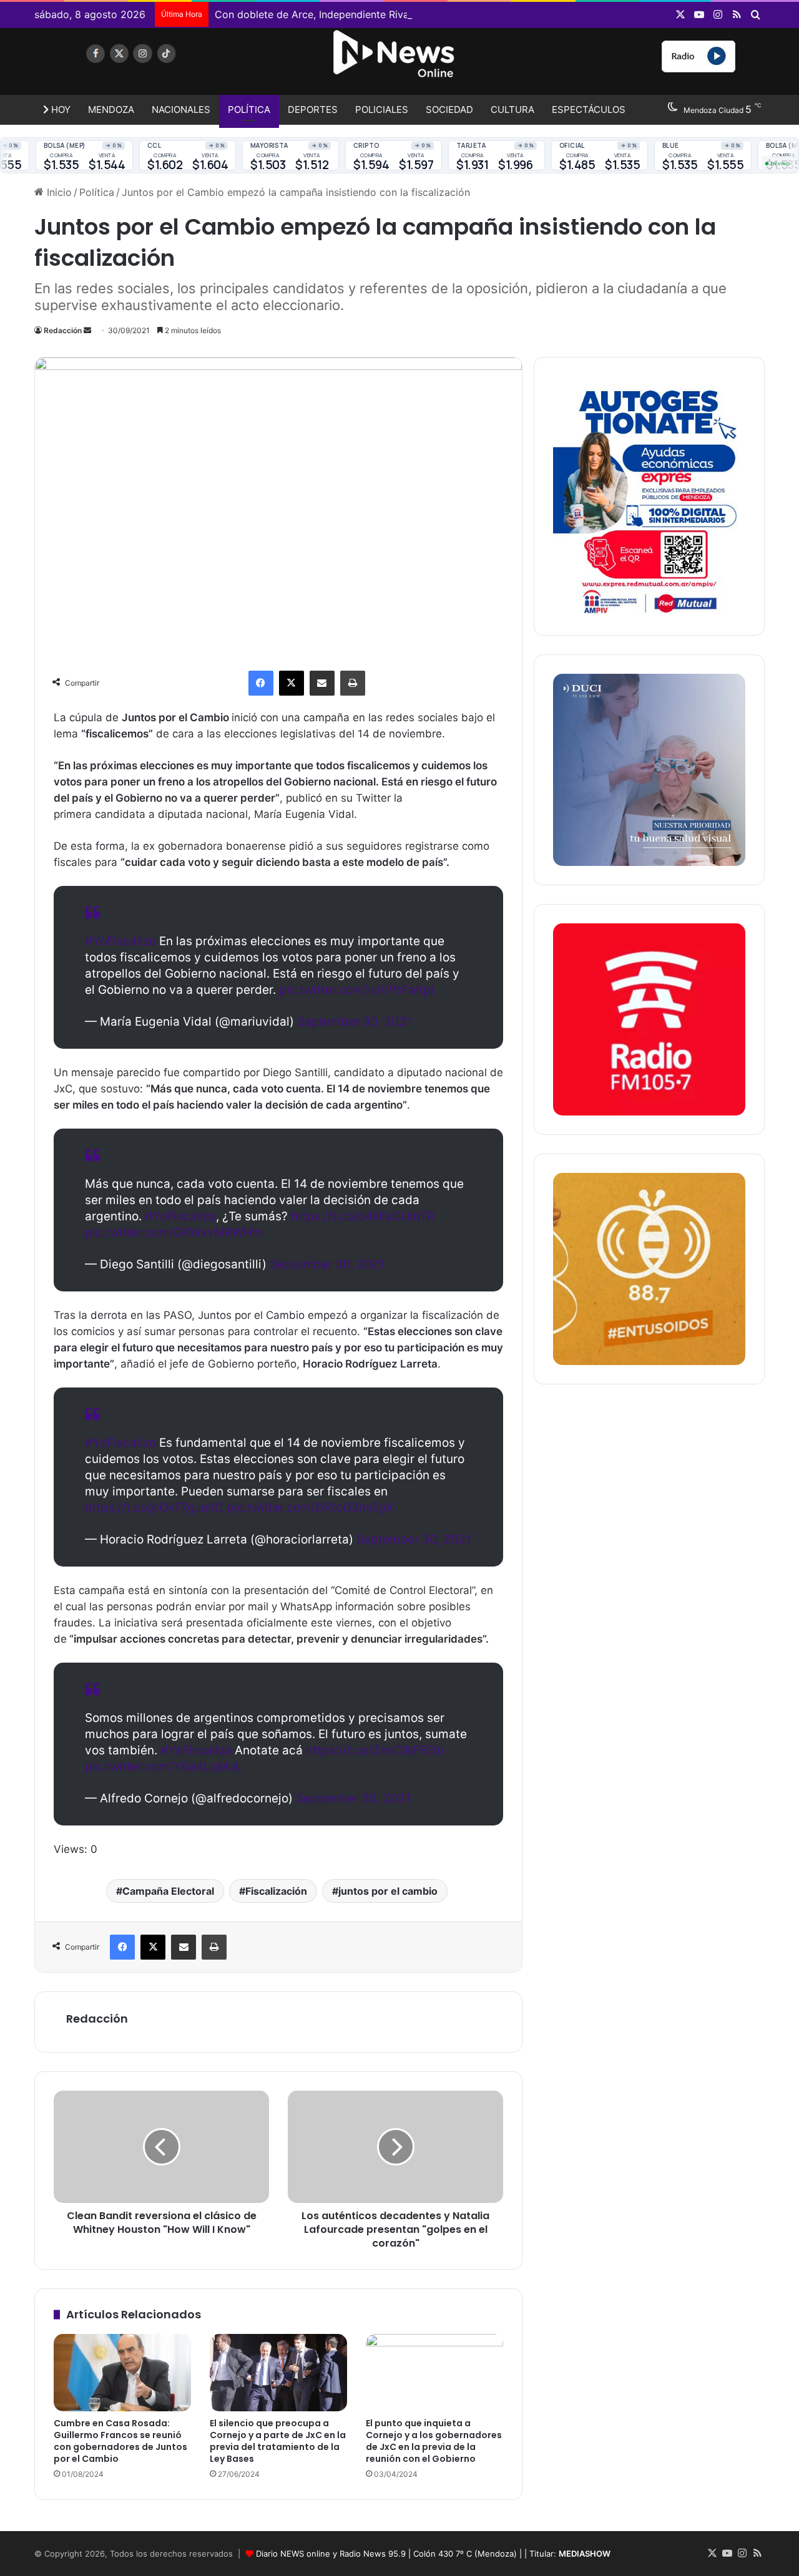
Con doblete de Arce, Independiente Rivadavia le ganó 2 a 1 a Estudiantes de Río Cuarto (424, 14)
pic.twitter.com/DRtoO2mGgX (310, 1508)
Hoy (60, 109)
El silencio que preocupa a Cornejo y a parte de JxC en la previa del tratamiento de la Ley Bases (278, 2441)
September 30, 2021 (355, 1022)
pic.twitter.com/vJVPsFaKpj (356, 990)
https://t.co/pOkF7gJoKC (154, 1508)
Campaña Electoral (168, 1891)
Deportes (313, 109)
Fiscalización (276, 1891)
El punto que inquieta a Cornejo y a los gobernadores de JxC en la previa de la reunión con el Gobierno (434, 2441)
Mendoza (111, 109)
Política (249, 109)
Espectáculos (589, 109)
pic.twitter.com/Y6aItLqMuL (164, 1767)
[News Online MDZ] (150, 66)
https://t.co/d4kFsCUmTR (363, 1216)
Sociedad (449, 109)
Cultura (512, 109)
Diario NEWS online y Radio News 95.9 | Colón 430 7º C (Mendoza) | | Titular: (433, 2554)
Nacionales (181, 109)
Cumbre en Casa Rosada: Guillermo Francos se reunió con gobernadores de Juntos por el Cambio (120, 2441)
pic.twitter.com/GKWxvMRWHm (174, 1232)
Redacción (63, 330)
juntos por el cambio (388, 1891)
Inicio (58, 192)
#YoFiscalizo (120, 941)
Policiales (382, 109)
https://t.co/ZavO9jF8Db (375, 1750)
